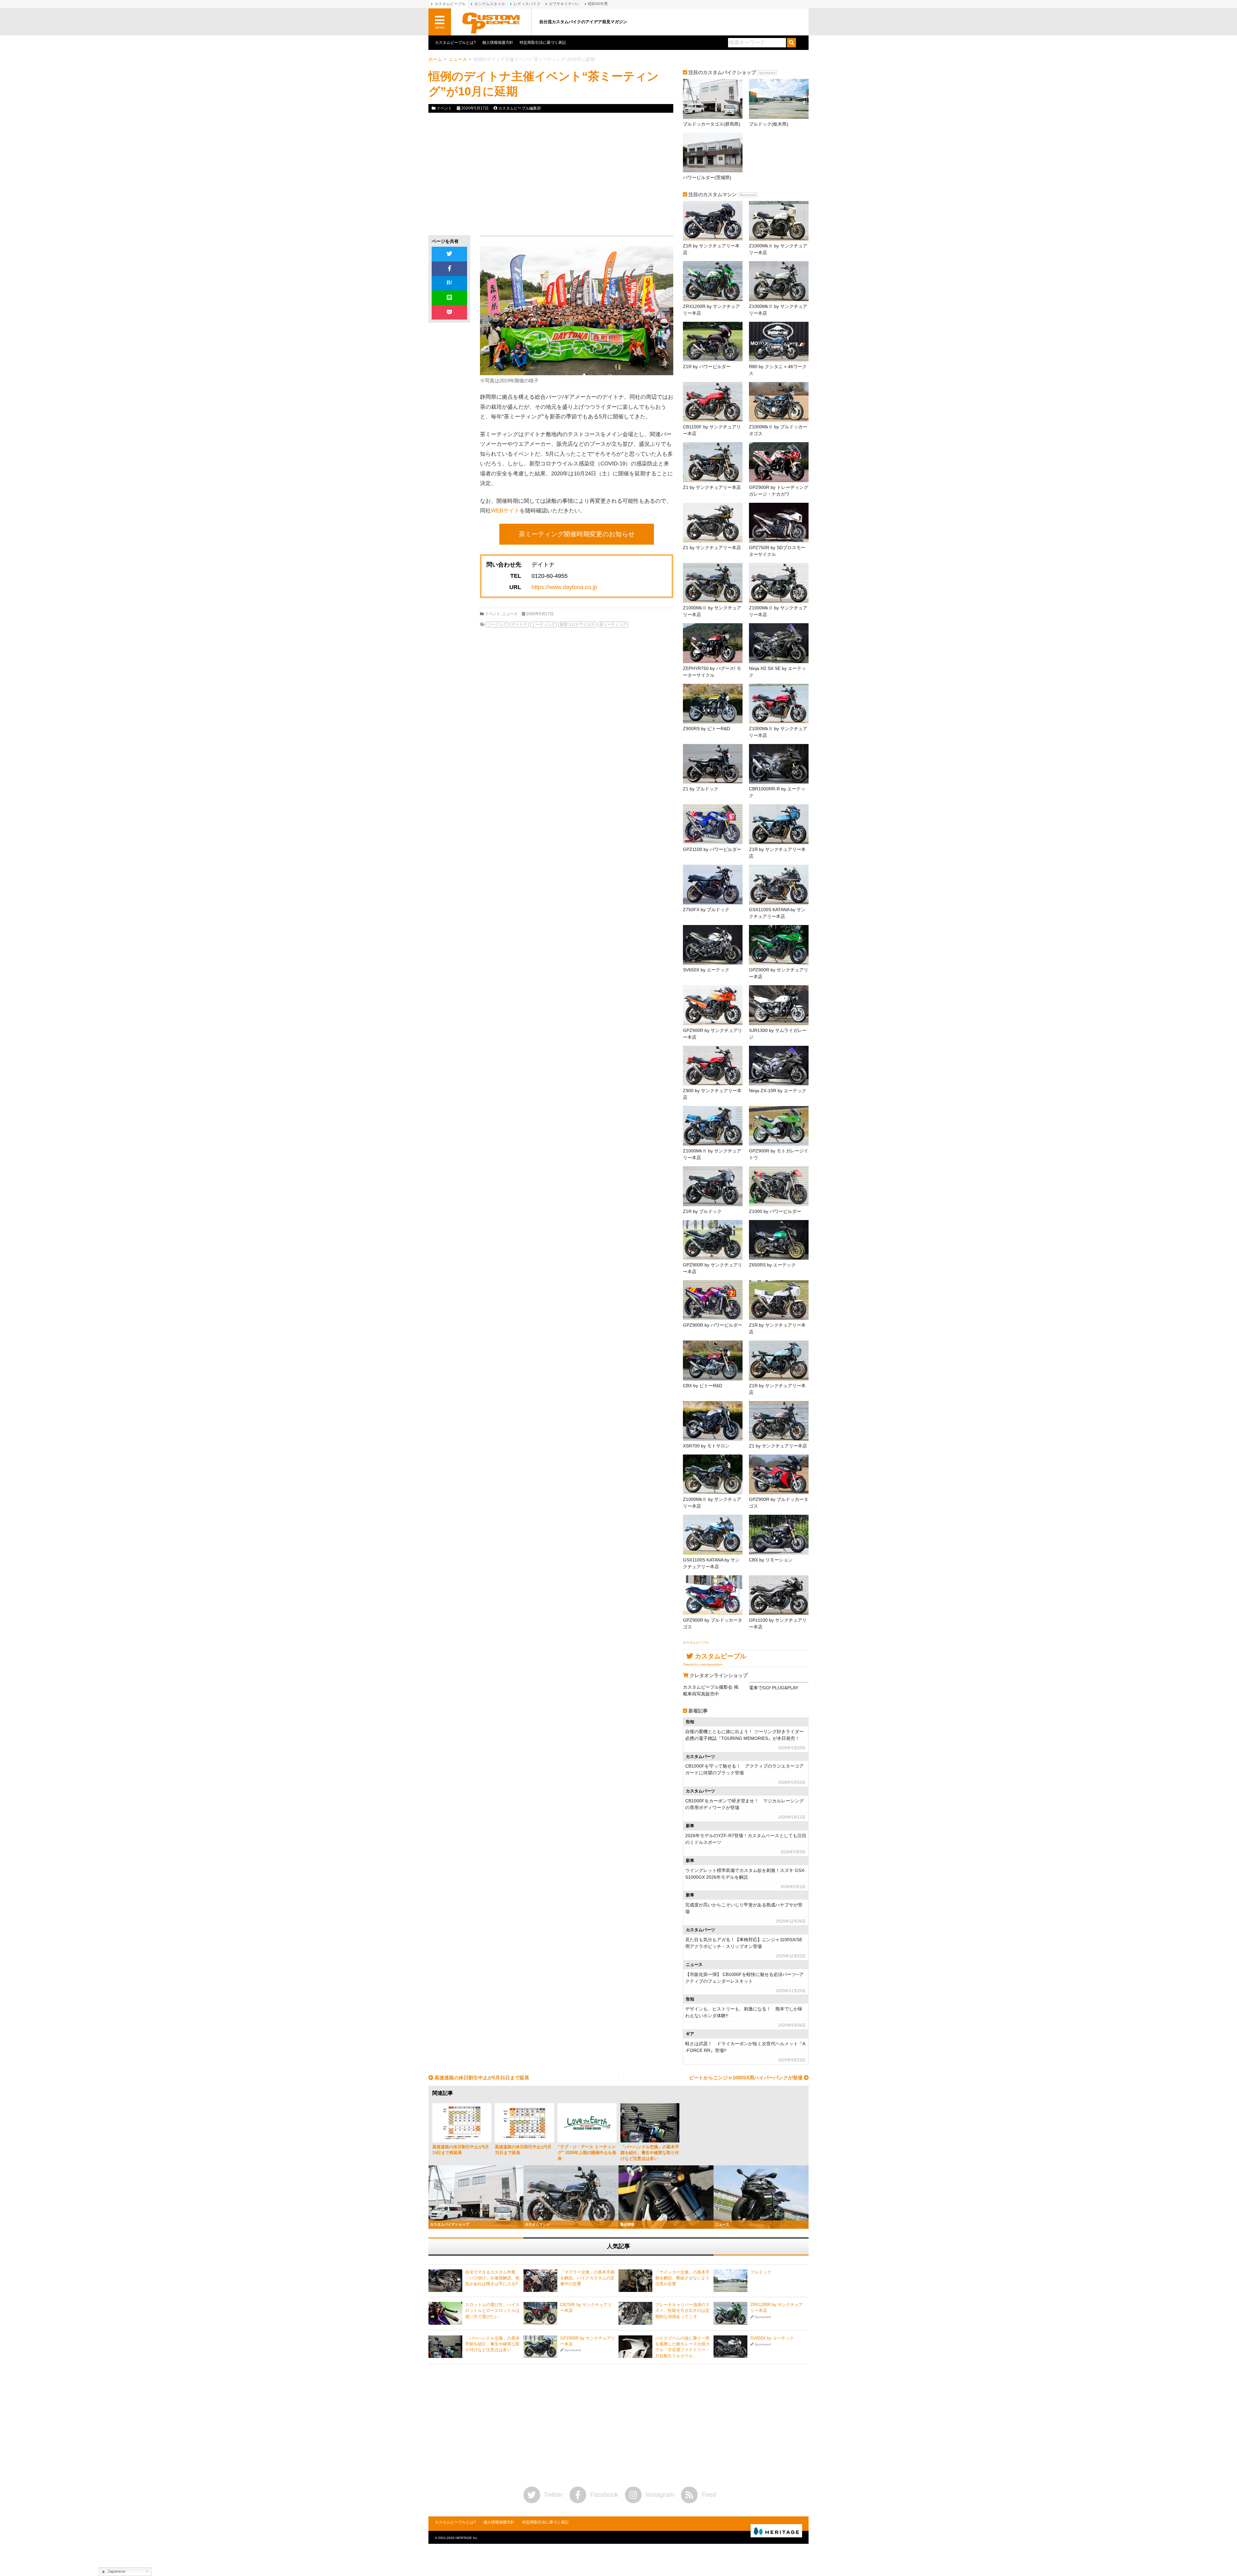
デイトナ (519, 625)
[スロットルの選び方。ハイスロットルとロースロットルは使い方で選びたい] (445, 2313)
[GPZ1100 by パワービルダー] (713, 824)
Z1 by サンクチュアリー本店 (712, 487)
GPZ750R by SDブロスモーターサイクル (777, 551)
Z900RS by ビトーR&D (706, 729)
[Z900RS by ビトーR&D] (713, 704)
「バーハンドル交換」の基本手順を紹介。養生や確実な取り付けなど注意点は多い (650, 2153)
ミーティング (543, 625)
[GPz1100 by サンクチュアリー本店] (779, 1595)
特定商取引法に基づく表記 (543, 43)
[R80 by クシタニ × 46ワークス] (779, 342)
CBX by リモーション (771, 1560)
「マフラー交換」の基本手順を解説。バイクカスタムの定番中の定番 (587, 2278)
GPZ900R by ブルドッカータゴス (779, 1503)
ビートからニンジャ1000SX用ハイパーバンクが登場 (746, 2078)
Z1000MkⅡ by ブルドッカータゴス (778, 430)
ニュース (458, 59)
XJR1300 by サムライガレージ (778, 1034)
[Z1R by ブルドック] (713, 1186)
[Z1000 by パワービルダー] (779, 1186)
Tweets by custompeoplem (703, 1664)
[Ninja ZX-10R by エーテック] (779, 1066)
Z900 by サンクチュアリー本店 (712, 1094)
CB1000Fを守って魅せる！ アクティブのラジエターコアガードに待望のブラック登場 (744, 1769)
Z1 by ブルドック (701, 789)
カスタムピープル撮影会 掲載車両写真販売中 (711, 1690)
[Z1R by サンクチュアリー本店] (713, 221)
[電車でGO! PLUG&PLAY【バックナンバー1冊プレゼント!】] (779, 1682)
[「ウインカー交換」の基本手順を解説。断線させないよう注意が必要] (635, 2281)
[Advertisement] (487, 174)
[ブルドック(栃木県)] (779, 99)
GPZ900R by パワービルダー (713, 1325)
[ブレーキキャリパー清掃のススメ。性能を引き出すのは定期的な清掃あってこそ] (635, 2313)
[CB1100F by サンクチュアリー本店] (713, 402)
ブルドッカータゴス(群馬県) (712, 124)
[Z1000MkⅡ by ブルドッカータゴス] (779, 402)
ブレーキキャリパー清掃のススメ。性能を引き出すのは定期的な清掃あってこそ (682, 2310)
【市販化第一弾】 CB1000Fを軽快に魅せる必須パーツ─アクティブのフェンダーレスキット (744, 1978)
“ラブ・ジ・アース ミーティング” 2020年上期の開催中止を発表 (587, 2153)
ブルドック (761, 2272)
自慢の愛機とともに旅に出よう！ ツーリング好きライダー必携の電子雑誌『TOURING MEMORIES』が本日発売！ (744, 1735)
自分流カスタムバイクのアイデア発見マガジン (583, 22)
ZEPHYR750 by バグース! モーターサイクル (712, 672)
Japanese (116, 2571)
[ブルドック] (730, 2281)
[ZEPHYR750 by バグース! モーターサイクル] (713, 643)
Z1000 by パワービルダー (775, 1211)
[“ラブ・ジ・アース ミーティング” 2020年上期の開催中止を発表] (587, 2123)
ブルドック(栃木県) (769, 124)
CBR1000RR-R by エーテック (777, 792)
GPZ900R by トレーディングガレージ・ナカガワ (779, 491)
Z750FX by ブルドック (706, 910)
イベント (444, 108)
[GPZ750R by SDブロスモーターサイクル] (779, 523)
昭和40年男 (598, 4)
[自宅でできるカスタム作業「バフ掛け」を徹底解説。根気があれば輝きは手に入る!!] (445, 2281)
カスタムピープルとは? (455, 43)
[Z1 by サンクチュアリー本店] (713, 462)
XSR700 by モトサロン (706, 1446)
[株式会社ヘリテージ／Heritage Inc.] (776, 2531)
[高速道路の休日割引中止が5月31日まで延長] (524, 2123)
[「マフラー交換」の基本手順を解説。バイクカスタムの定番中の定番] (540, 2281)
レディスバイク (527, 4)
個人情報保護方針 (498, 43)
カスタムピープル (696, 1642)
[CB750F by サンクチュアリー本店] (540, 2313)
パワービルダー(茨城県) (707, 177)
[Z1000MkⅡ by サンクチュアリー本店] (779, 221)
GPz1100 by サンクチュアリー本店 (778, 1623)
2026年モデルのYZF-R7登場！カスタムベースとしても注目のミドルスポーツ (746, 1839)
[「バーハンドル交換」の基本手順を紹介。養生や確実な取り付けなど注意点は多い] (650, 2123)
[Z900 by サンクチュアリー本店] (713, 1066)
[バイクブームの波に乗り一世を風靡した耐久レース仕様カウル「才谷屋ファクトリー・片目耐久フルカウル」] (635, 2347)
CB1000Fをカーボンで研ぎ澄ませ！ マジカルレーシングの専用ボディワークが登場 (744, 1804)
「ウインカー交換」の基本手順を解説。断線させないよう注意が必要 (682, 2278)
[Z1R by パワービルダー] (713, 342)
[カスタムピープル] (491, 22)
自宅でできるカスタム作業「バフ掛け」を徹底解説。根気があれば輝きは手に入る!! (492, 2278)
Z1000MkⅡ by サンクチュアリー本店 (778, 249)
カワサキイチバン (564, 4)
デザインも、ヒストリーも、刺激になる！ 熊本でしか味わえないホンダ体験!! (744, 2012)
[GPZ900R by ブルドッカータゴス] (779, 1474)
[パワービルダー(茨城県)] (713, 153)
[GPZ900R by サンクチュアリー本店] (779, 945)
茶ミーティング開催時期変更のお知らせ (577, 534)
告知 (690, 1722)
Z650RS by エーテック (772, 1265)
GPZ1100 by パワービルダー (712, 849)
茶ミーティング (613, 625)
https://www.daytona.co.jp (564, 587)
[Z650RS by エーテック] (779, 1240)
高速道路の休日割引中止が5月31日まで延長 (481, 2078)
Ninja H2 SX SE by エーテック (777, 672)
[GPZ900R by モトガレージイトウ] (779, 1126)
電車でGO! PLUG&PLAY (774, 1688)
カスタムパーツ (700, 1757)
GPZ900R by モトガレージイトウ (779, 1154)
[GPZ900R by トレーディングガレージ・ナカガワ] (779, 462)
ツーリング (497, 625)
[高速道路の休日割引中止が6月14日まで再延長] (462, 2123)
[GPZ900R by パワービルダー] (713, 1300)
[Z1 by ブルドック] (713, 764)
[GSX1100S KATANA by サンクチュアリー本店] (779, 885)
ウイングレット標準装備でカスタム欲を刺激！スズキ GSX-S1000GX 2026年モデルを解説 (745, 1874)
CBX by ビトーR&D (703, 1386)
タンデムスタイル (490, 4)
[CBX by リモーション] (779, 1535)
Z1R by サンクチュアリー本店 (711, 249)
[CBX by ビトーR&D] (713, 1360)
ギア (690, 2034)
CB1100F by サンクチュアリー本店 (712, 430)
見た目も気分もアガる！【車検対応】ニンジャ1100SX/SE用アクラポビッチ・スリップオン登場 (744, 1943)
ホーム (435, 59)
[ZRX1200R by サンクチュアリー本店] (713, 281)
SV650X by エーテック (706, 970)
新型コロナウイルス (577, 625)
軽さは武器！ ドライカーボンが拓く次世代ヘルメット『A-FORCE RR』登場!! (745, 2047)
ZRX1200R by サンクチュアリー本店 (711, 310)
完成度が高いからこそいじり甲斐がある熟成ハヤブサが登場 (744, 1908)
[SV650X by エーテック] (713, 945)
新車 (690, 1826)
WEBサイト (505, 511)
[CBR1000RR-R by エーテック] (779, 764)
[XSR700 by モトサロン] (713, 1421)
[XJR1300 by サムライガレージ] (779, 1005)
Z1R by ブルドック (702, 1211)
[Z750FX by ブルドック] (713, 885)
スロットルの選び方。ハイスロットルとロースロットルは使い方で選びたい (492, 2310)
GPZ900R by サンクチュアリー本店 (779, 973)
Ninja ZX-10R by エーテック (778, 1091)
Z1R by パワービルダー (707, 367)
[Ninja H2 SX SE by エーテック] (779, 643)
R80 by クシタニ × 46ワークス (778, 370)
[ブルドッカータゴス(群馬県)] (713, 99)
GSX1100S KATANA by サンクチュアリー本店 (777, 913)
